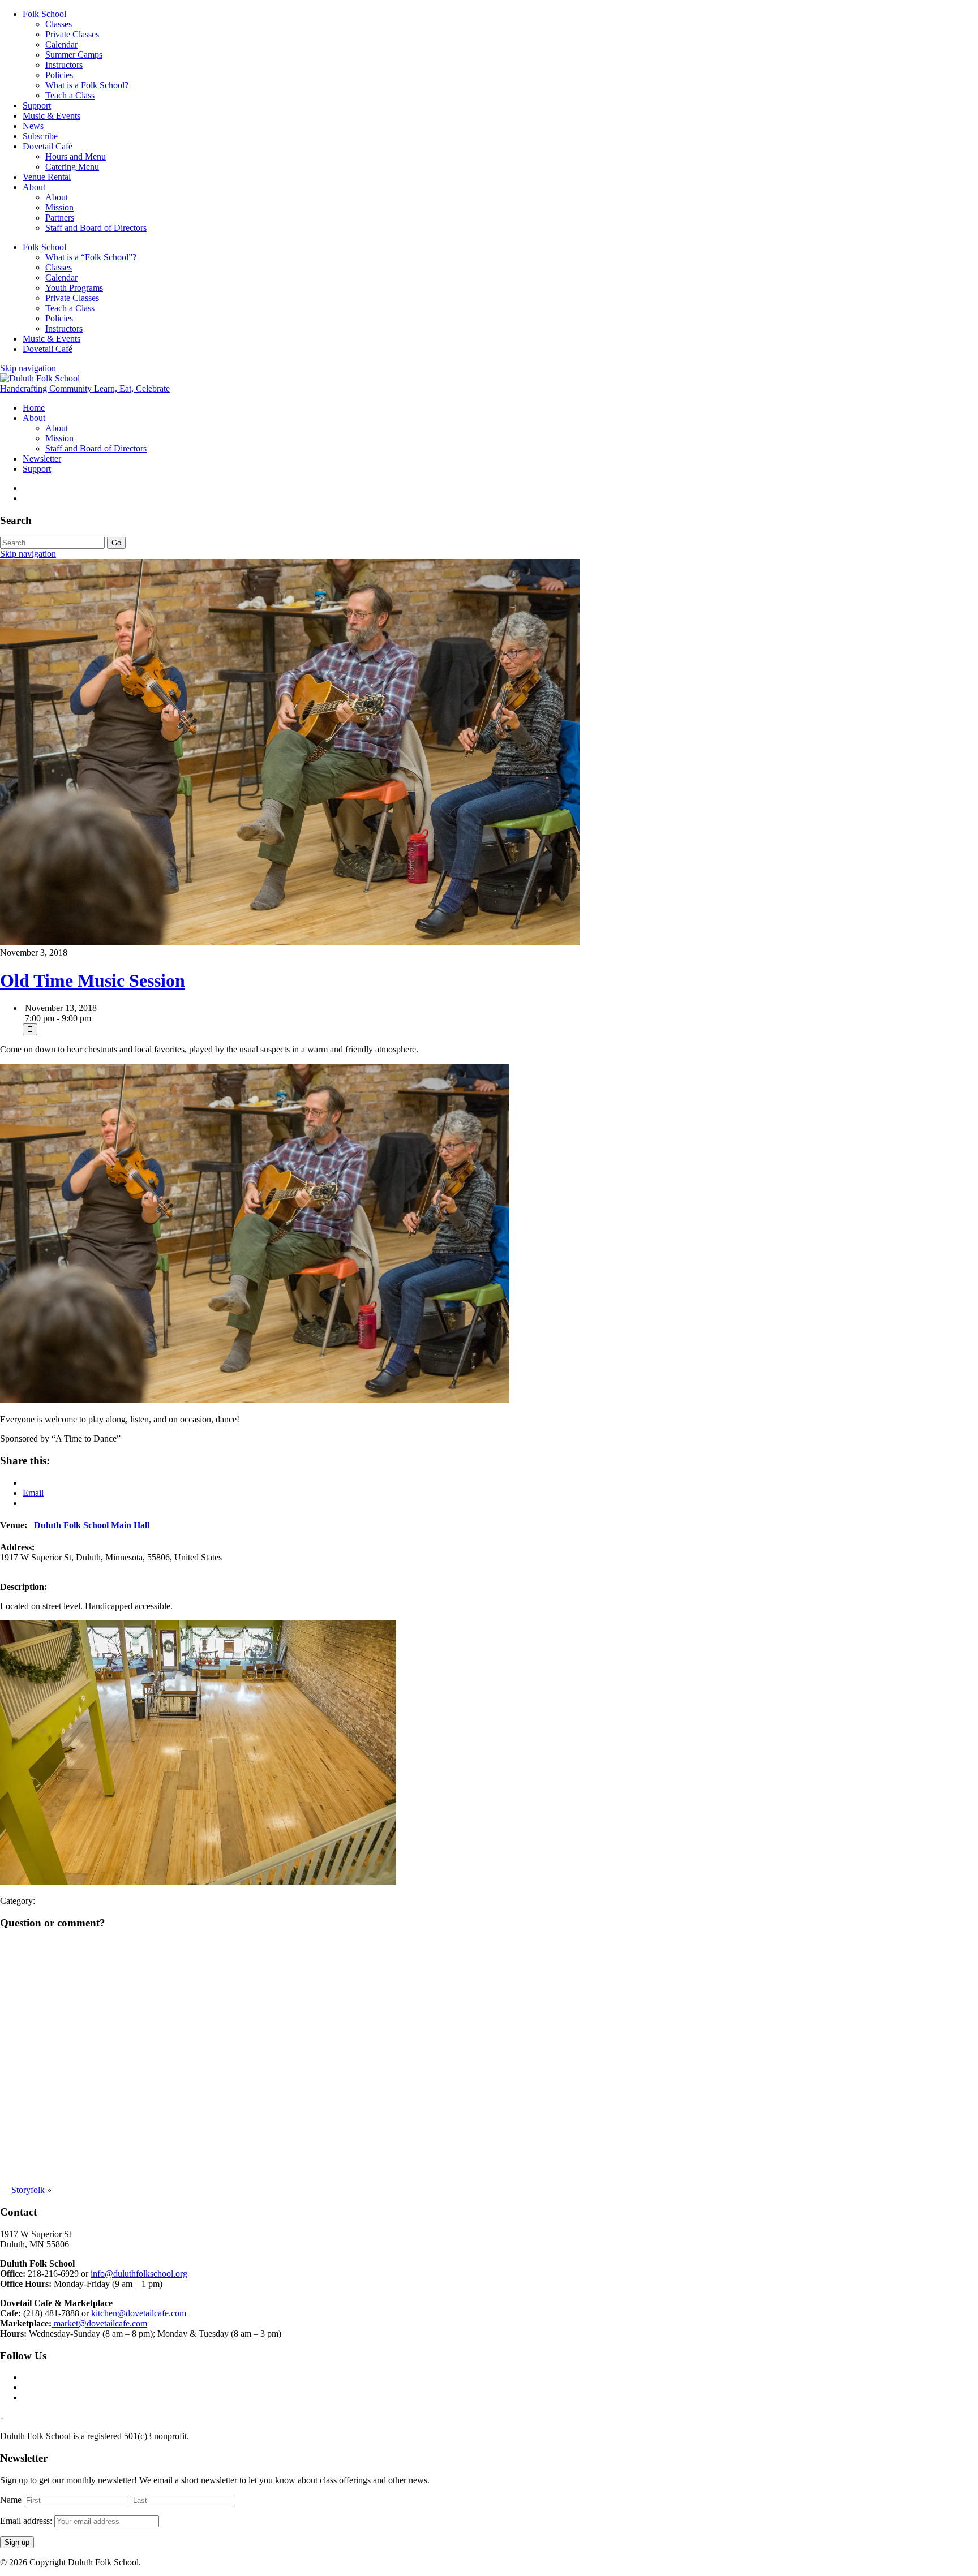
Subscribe (40, 136)
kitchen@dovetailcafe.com (139, 2313)
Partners (60, 218)
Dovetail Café (48, 146)
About (34, 187)
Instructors (64, 65)
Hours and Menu (76, 156)
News (33, 126)
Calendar (61, 44)
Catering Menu (72, 167)
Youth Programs (74, 288)
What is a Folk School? (87, 85)
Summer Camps (74, 55)
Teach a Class (70, 95)
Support (37, 106)
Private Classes (72, 34)
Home (34, 408)
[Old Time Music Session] (290, 942)
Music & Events (52, 116)
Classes (59, 24)
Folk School (44, 14)
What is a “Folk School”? (91, 257)
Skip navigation (28, 368)
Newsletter (42, 459)
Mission (59, 207)
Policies (59, 75)
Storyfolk (28, 2190)
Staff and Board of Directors (96, 228)
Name (11, 2500)
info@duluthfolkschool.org (139, 2274)
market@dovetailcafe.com (99, 2323)
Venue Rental (47, 177)
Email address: (27, 2521)
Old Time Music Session (93, 980)
